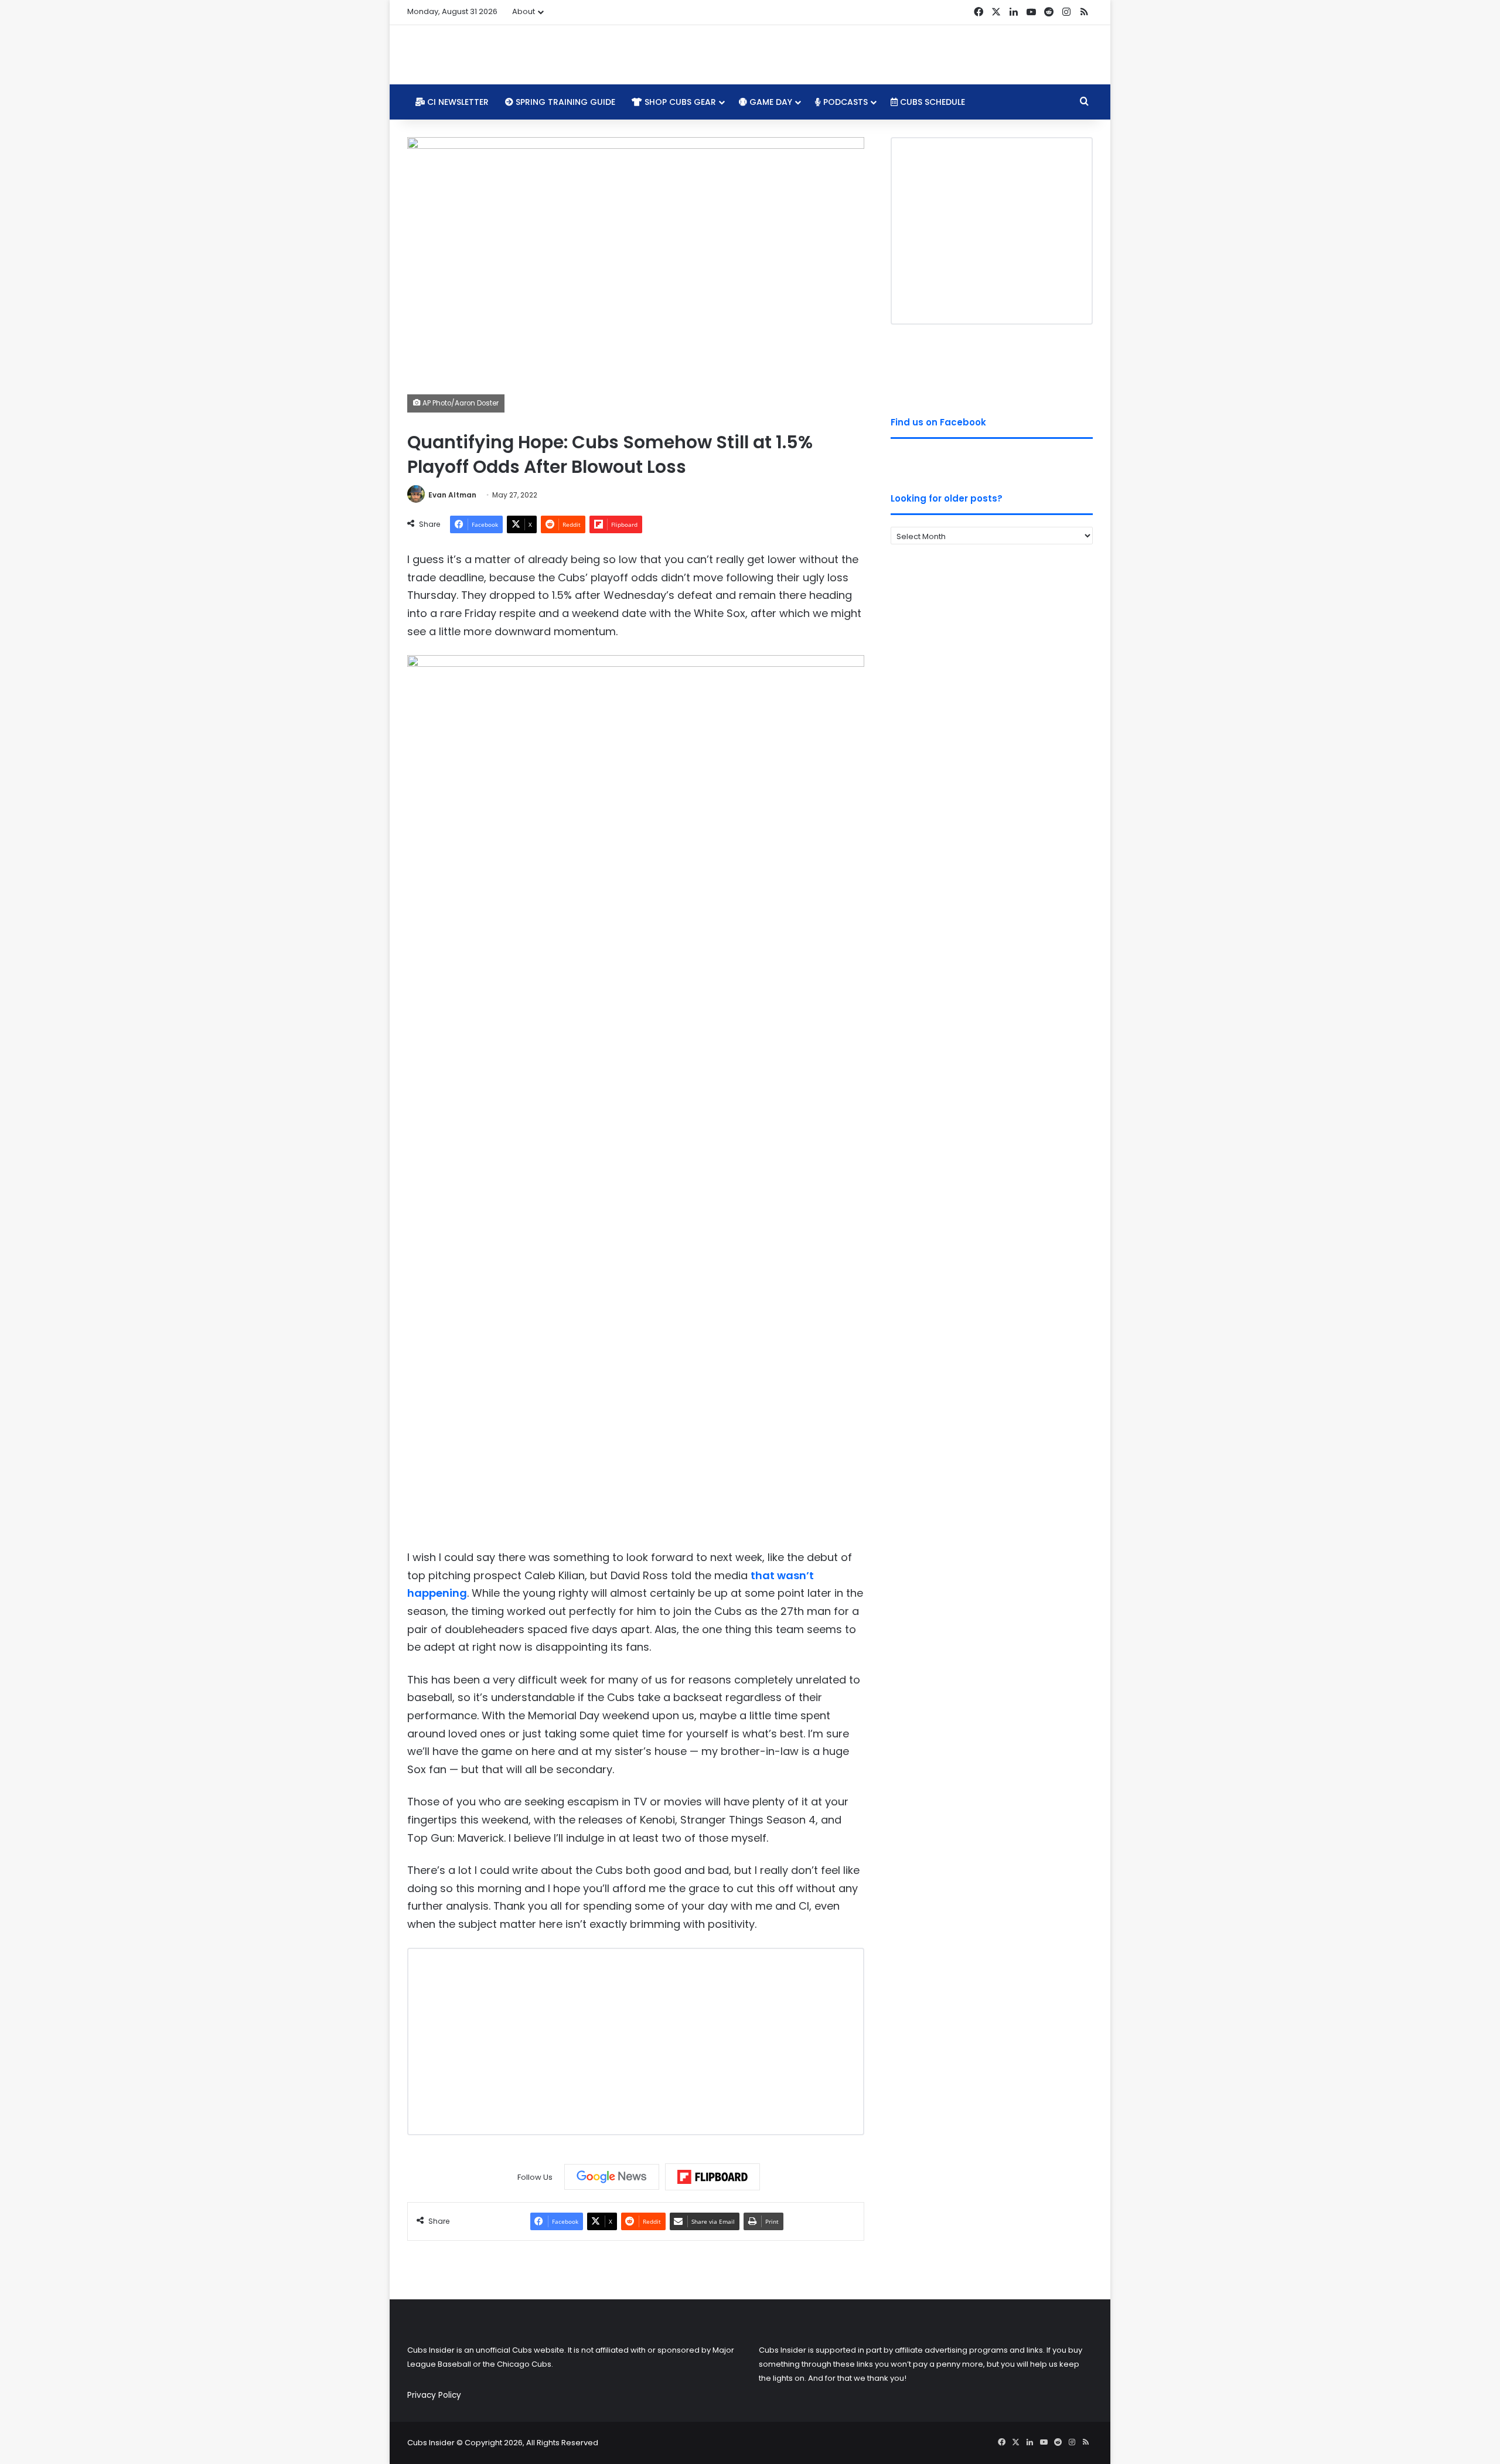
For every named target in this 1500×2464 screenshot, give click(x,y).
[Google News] (612, 2177)
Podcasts (844, 102)
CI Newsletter (457, 102)
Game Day (770, 102)
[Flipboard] (712, 2177)
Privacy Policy (434, 2395)
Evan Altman (452, 495)
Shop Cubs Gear (679, 102)
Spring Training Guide (564, 102)
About (524, 11)
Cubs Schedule (931, 102)
